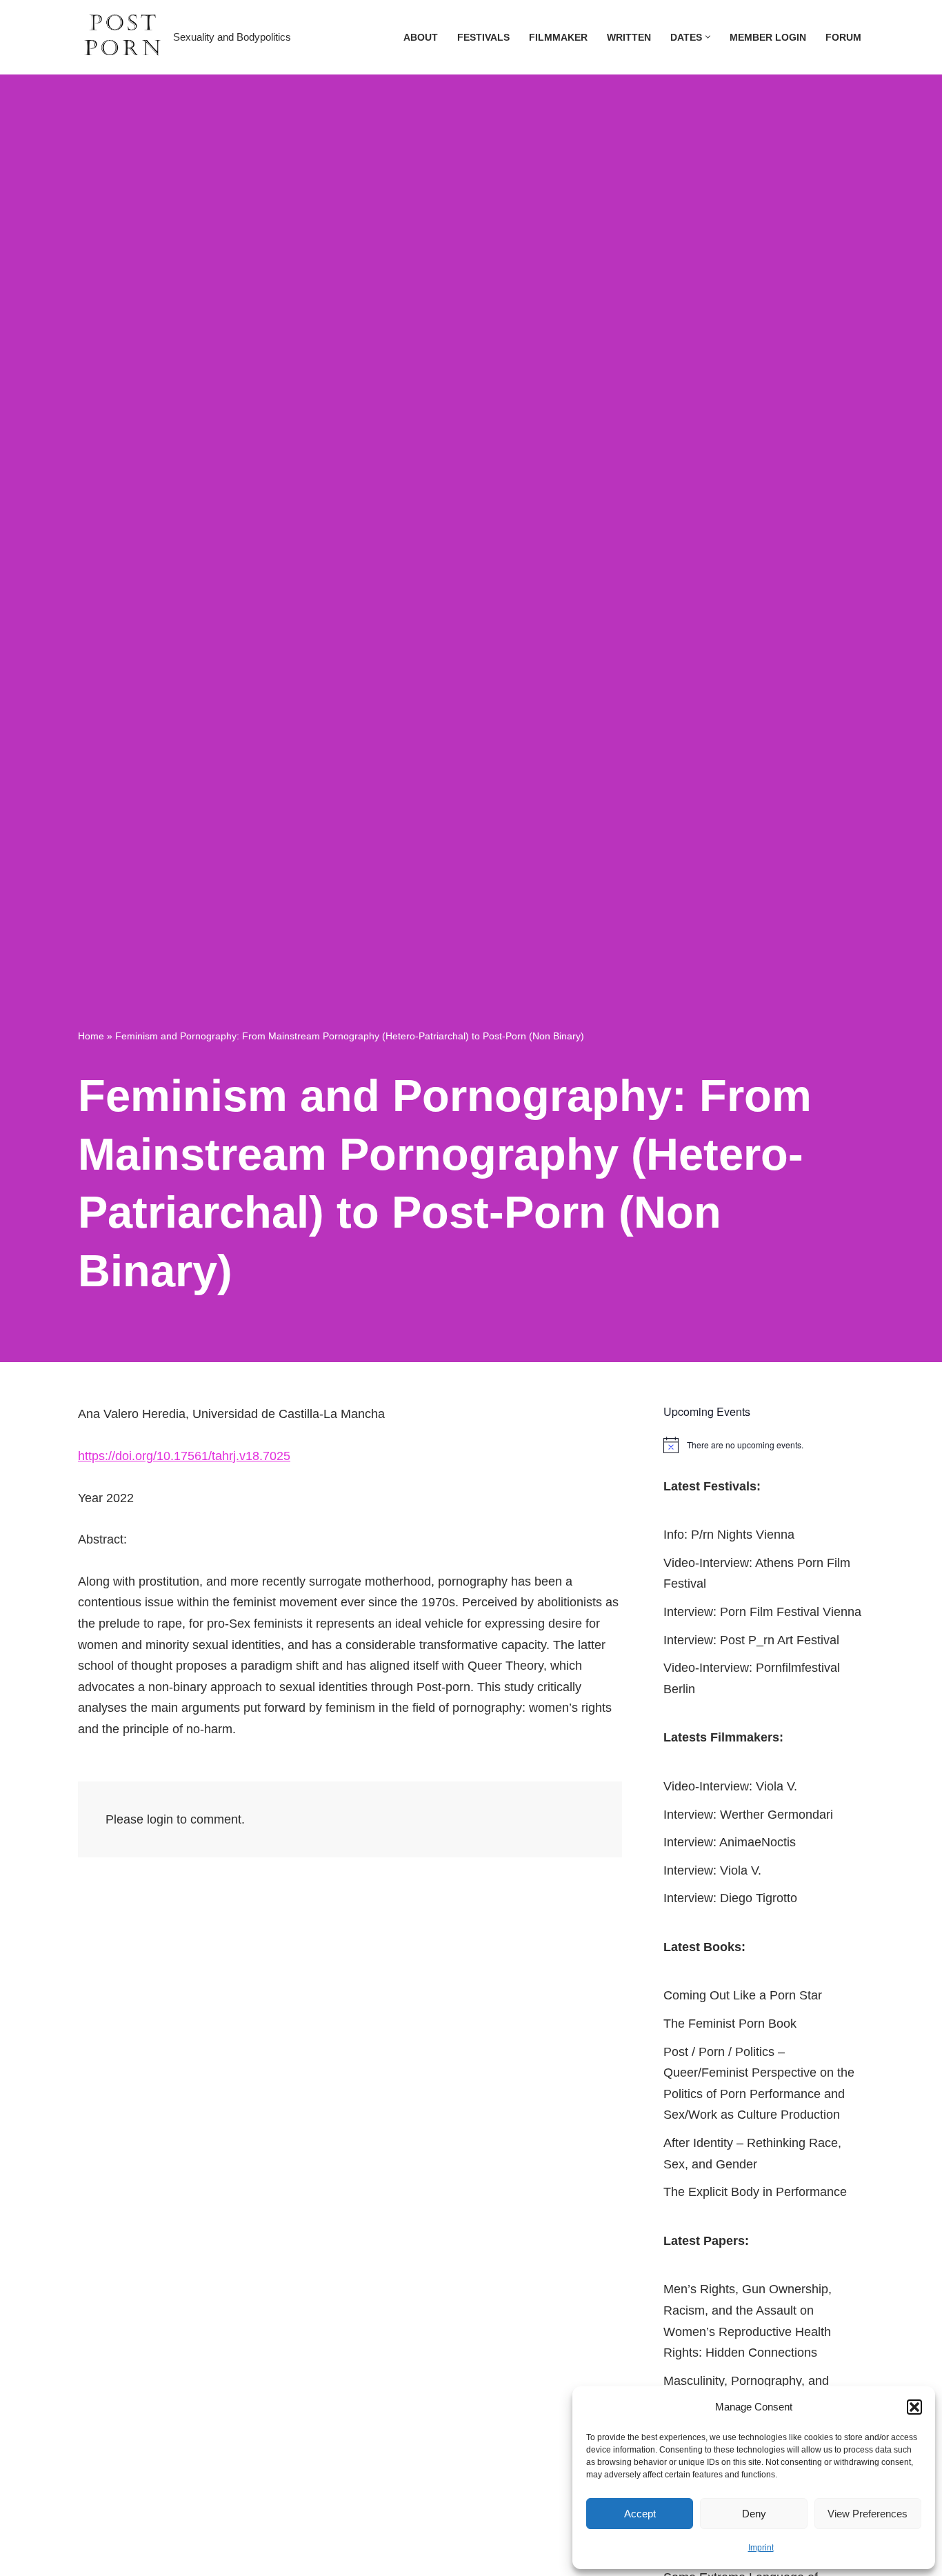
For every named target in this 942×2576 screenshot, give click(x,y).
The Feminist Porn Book (730, 2024)
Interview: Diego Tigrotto (730, 1898)
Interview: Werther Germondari (748, 1815)
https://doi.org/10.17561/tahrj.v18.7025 (184, 1456)
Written (629, 37)
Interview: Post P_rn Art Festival (751, 1640)
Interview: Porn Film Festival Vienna (762, 1612)
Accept (640, 2514)
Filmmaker (558, 37)
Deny (754, 2514)
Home (91, 1036)
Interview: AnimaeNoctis (730, 1842)
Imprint (761, 2548)
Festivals (483, 37)
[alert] (764, 1445)
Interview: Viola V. (712, 1870)
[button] (914, 2407)
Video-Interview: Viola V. (730, 1786)
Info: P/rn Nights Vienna (729, 1535)
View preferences (868, 2514)
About (421, 37)
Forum (843, 37)
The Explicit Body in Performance (755, 2192)
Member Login (768, 37)
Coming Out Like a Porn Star (743, 1995)
